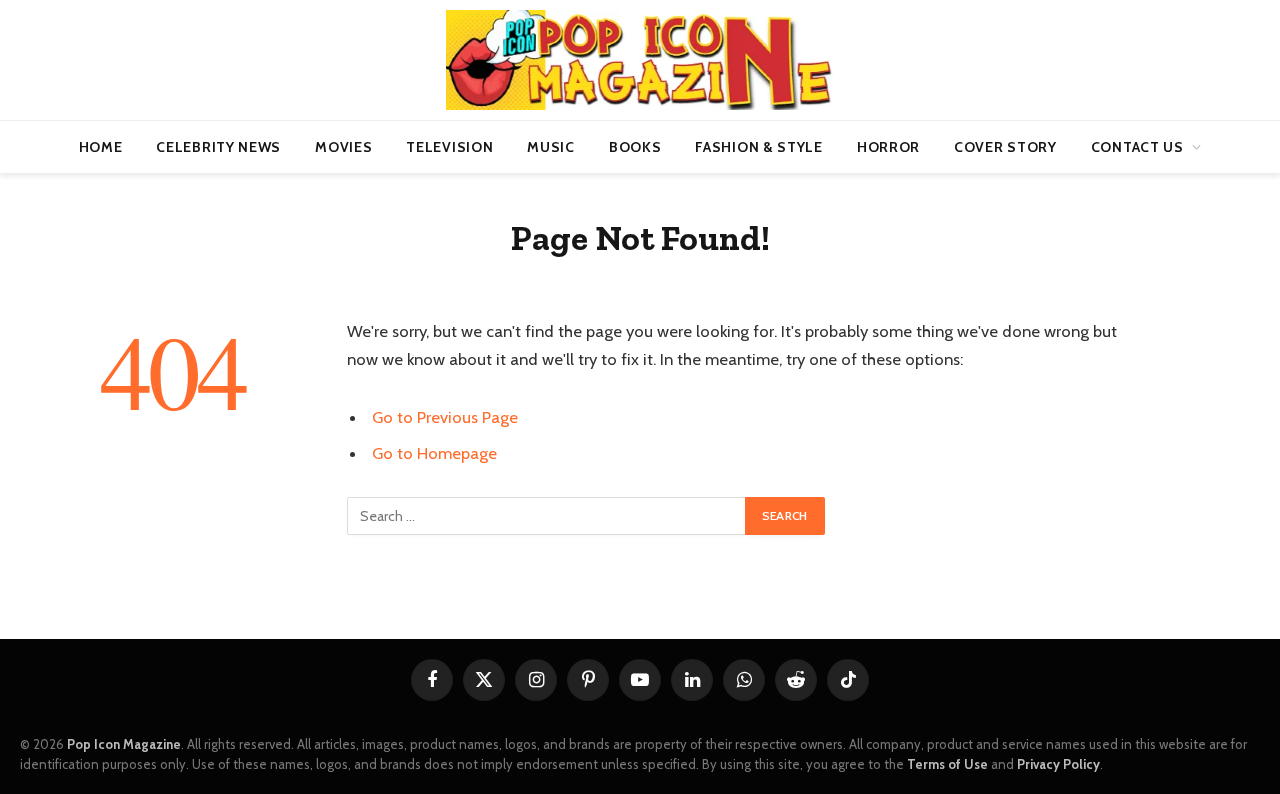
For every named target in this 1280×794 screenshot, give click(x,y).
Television (449, 147)
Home (101, 147)
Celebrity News (218, 147)
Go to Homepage (434, 453)
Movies (343, 147)
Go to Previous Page (445, 417)
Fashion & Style (759, 147)
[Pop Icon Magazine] (640, 60)
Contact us (1137, 147)
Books (635, 147)
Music (551, 147)
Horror (888, 147)
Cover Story (1005, 147)
